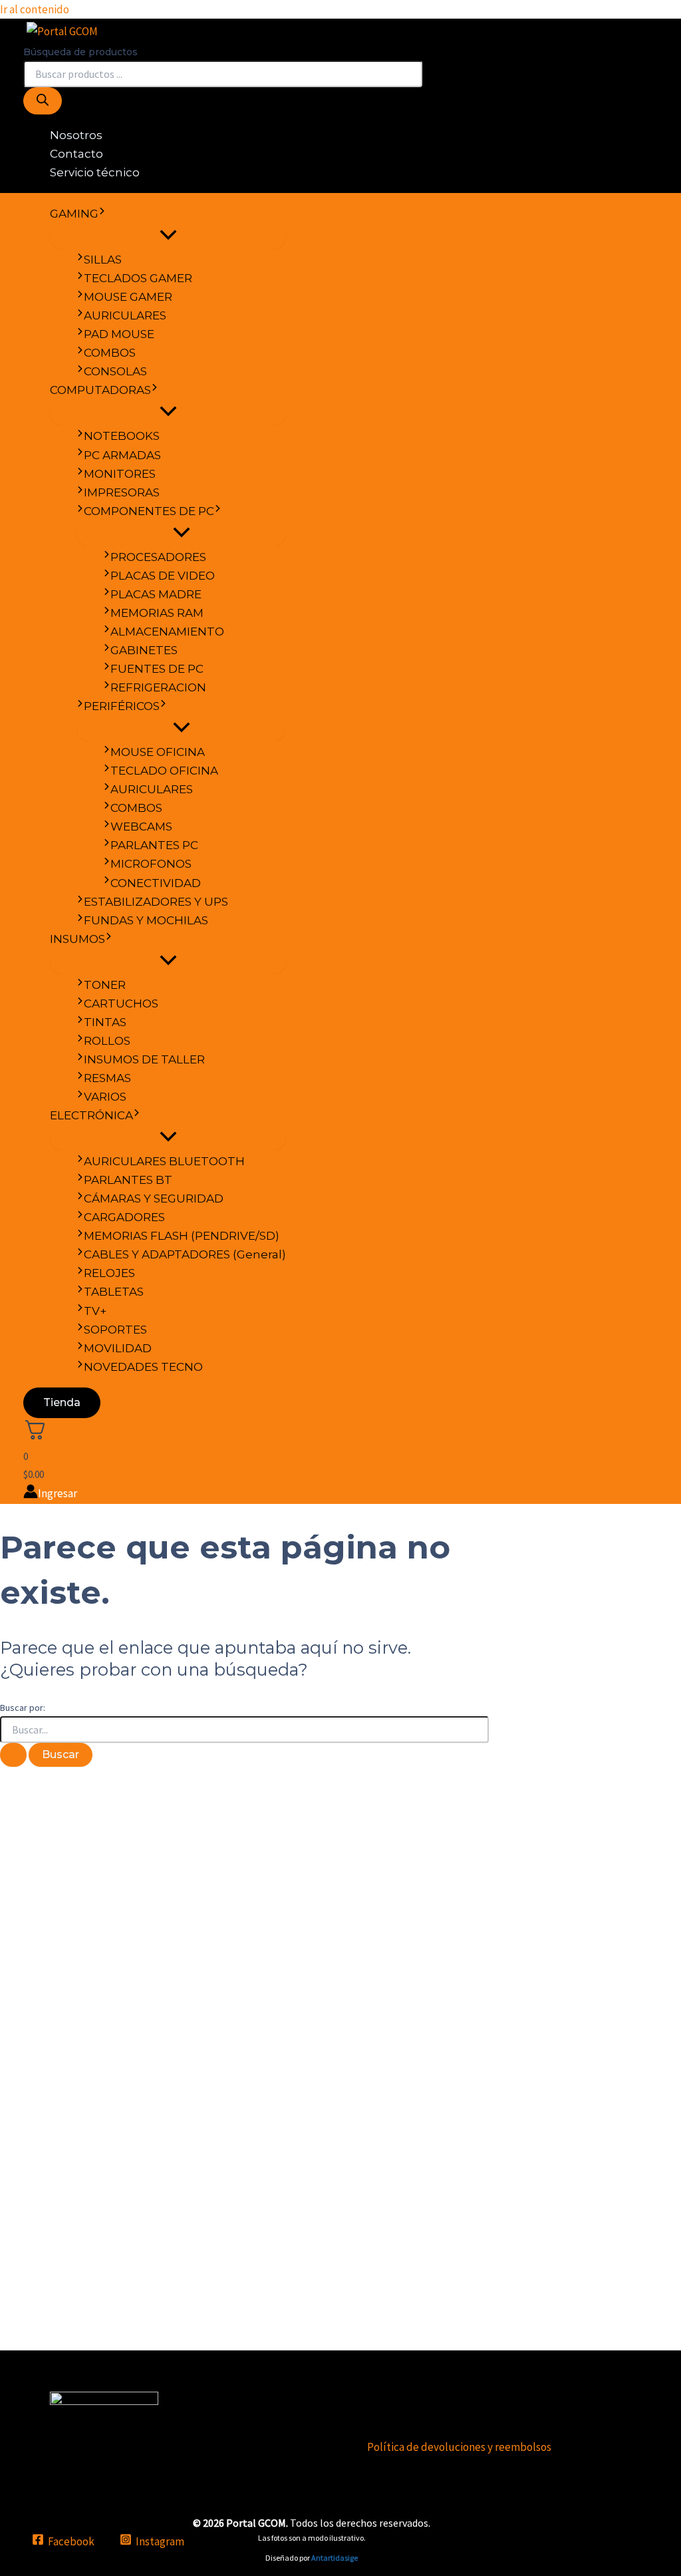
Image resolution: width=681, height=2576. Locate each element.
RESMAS (107, 1078)
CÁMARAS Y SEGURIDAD (154, 1198)
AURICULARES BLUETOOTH (164, 1161)
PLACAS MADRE (156, 594)
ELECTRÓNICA (91, 1115)
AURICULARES (125, 315)
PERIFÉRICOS (122, 706)
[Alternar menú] (168, 236)
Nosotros (76, 135)
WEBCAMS (141, 827)
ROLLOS (107, 1041)
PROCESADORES (158, 557)
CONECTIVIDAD (156, 883)
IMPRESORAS (122, 492)
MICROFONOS (151, 864)
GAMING (74, 214)
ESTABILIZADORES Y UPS (156, 902)
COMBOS (110, 353)
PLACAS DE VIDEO (163, 576)
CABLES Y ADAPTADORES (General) (185, 1254)
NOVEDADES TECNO (143, 1367)
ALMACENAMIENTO (167, 632)
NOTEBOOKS (122, 436)
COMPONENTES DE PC (149, 511)
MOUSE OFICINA (158, 752)
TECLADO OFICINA (164, 771)
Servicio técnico (95, 172)
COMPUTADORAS (100, 390)
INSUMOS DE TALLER (144, 1059)
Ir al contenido (35, 9)
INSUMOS (77, 939)
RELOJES (109, 1273)
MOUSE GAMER (128, 297)
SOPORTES (115, 1330)
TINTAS (105, 1022)
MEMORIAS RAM (157, 613)
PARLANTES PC (154, 845)
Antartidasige (335, 2558)
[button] (102, 214)
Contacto (76, 154)
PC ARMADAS (122, 455)
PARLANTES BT (128, 1180)
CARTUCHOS (121, 1004)
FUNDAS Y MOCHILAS (146, 920)
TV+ (95, 1311)
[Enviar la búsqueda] (13, 1755)
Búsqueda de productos (80, 52)
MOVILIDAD (118, 1348)
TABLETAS (114, 1292)
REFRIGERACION (158, 687)
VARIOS (105, 1097)
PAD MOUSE (119, 334)
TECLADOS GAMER (138, 278)
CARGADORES (124, 1217)
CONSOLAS (115, 371)
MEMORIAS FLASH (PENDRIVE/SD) (182, 1236)
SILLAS (103, 260)
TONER (105, 985)
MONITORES (120, 474)
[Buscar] (43, 101)
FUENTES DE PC (157, 669)
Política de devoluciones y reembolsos (459, 2447)
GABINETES (144, 650)
